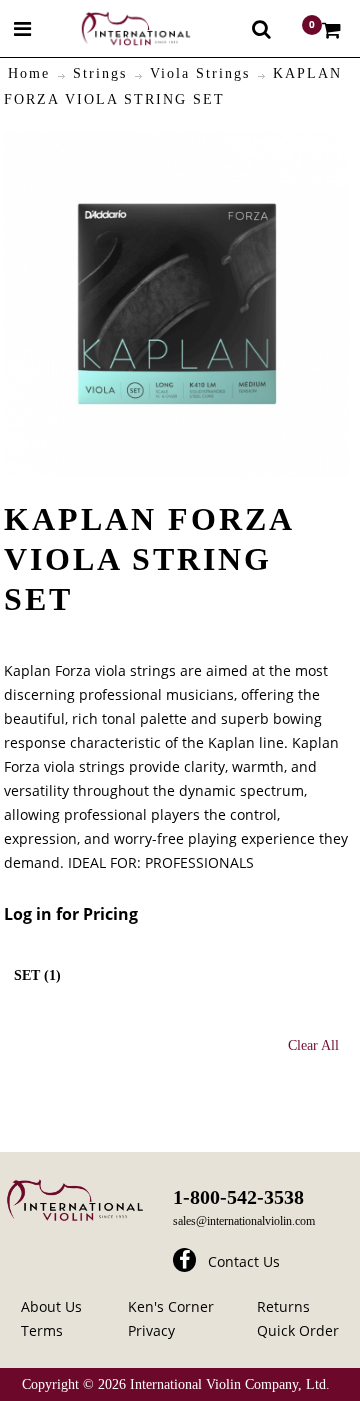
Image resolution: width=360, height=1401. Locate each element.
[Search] (261, 29)
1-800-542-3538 (238, 1197)
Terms (42, 1330)
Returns (283, 1306)
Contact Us (244, 1261)
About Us (51, 1306)
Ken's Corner (171, 1306)
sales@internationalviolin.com (244, 1221)
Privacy (151, 1330)
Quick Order (298, 1330)
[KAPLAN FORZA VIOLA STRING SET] (177, 143)
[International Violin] (118, 28)
